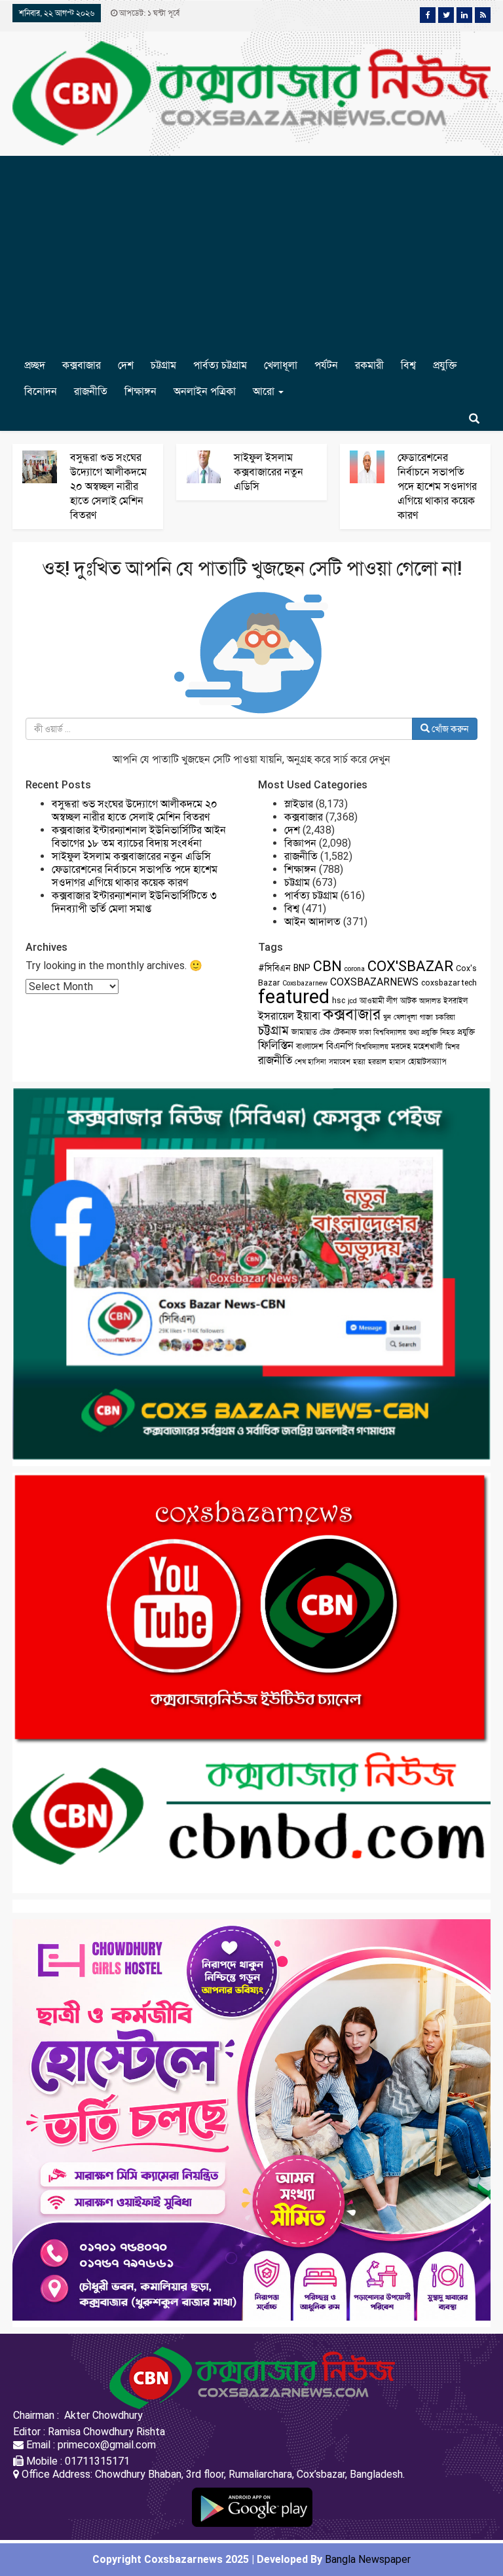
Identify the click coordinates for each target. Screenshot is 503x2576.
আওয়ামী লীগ (379, 1001)
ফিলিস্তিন (276, 1045)
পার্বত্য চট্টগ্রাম (220, 365)
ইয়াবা (308, 1016)
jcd (352, 1001)
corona (355, 969)
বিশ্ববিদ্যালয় (372, 1047)
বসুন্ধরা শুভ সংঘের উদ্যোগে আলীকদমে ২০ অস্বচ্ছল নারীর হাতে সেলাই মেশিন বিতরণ (108, 486)
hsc (339, 1001)
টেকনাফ (345, 1032)
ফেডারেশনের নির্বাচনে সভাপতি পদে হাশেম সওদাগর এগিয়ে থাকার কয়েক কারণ (437, 486)
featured (294, 997)
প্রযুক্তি (445, 365)
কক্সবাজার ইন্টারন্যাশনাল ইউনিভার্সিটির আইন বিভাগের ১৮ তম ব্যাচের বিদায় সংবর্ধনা (139, 837)
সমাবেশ (340, 1062)
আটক (408, 1001)
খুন (387, 1017)
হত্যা (359, 1062)
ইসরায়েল (276, 1016)
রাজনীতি (91, 391)
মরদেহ (401, 1046)
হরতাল (377, 1062)
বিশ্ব (408, 365)
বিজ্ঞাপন (300, 843)
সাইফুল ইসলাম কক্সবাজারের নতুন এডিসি (269, 472)
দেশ (126, 365)
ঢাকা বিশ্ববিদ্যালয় (382, 1032)
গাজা (426, 1017)
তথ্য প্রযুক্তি (423, 1032)
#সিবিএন (274, 968)
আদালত (430, 1001)
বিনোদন (41, 391)
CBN (327, 966)
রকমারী (369, 365)
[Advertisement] (251, 254)
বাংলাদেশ (310, 1046)
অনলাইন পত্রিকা (205, 391)
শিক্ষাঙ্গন (140, 391)
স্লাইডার (299, 804)
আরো (265, 391)
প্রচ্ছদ (35, 365)
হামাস (397, 1062)
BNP (302, 968)
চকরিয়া (445, 1017)
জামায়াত (304, 1032)
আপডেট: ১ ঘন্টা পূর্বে (148, 13)
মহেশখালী (428, 1046)
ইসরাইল (456, 1001)
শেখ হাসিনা (310, 1062)
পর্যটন (326, 365)
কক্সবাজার (82, 365)
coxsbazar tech (449, 983)
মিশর (452, 1047)
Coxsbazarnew (305, 983)
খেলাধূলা (281, 365)
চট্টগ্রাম (163, 365)
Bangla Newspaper (368, 2559)
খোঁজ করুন (449, 729)
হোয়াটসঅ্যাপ (427, 1061)
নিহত (447, 1032)
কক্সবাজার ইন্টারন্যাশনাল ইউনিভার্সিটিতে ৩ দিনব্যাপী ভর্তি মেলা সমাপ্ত (134, 902)
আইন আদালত (312, 922)
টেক (325, 1032)
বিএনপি (340, 1046)
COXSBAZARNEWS (374, 982)
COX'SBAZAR (410, 966)
